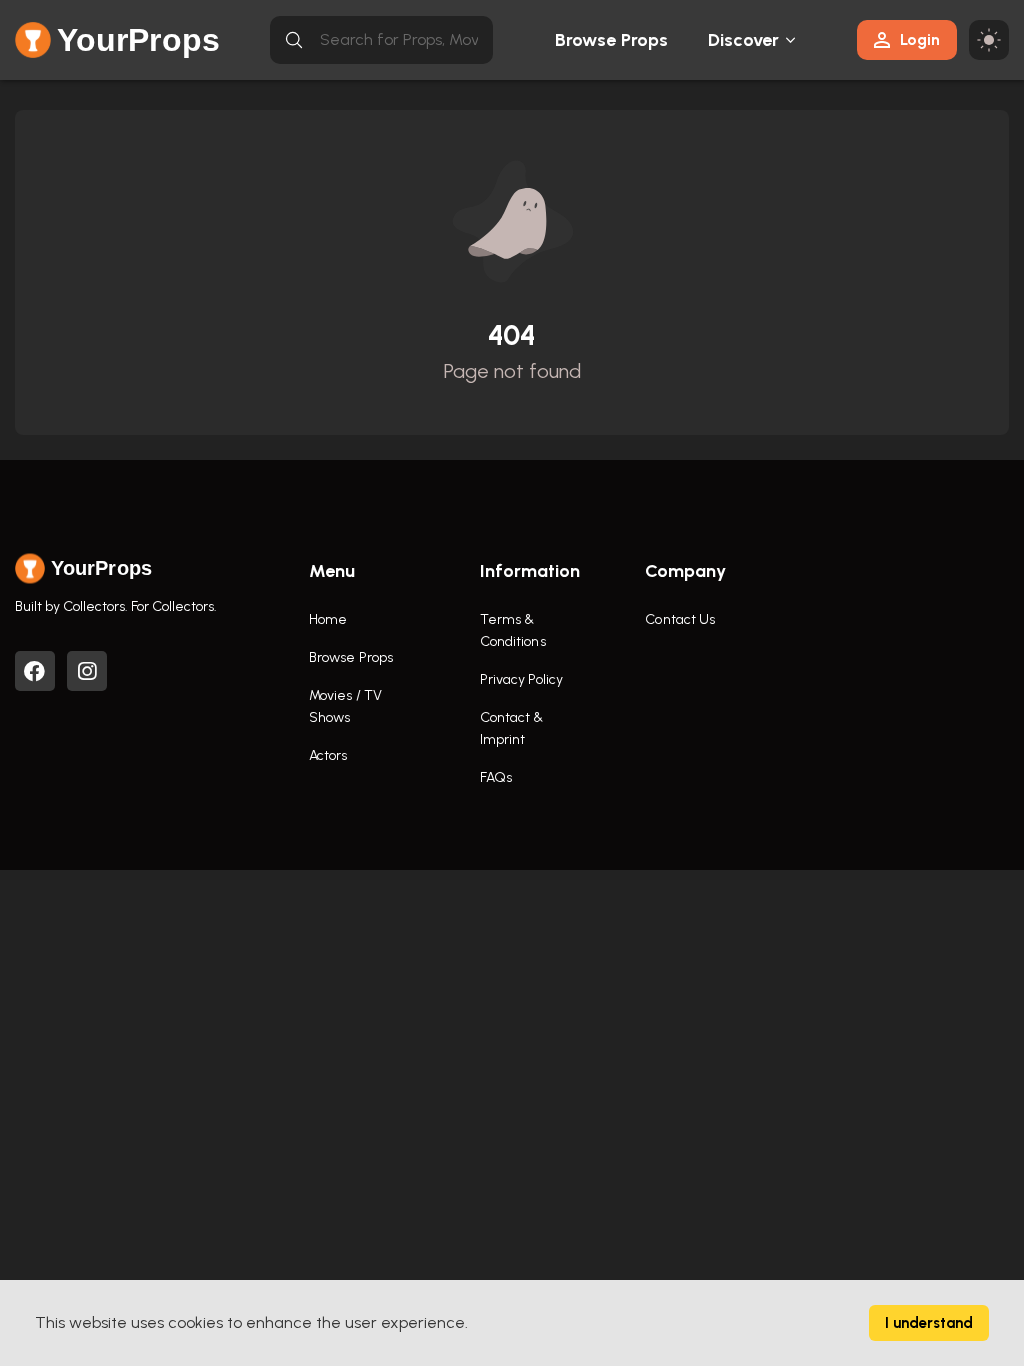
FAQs (496, 777)
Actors (328, 755)
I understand (929, 1323)
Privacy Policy (521, 679)
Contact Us (680, 619)
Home (328, 619)
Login (920, 39)
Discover (744, 40)
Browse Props (611, 40)
